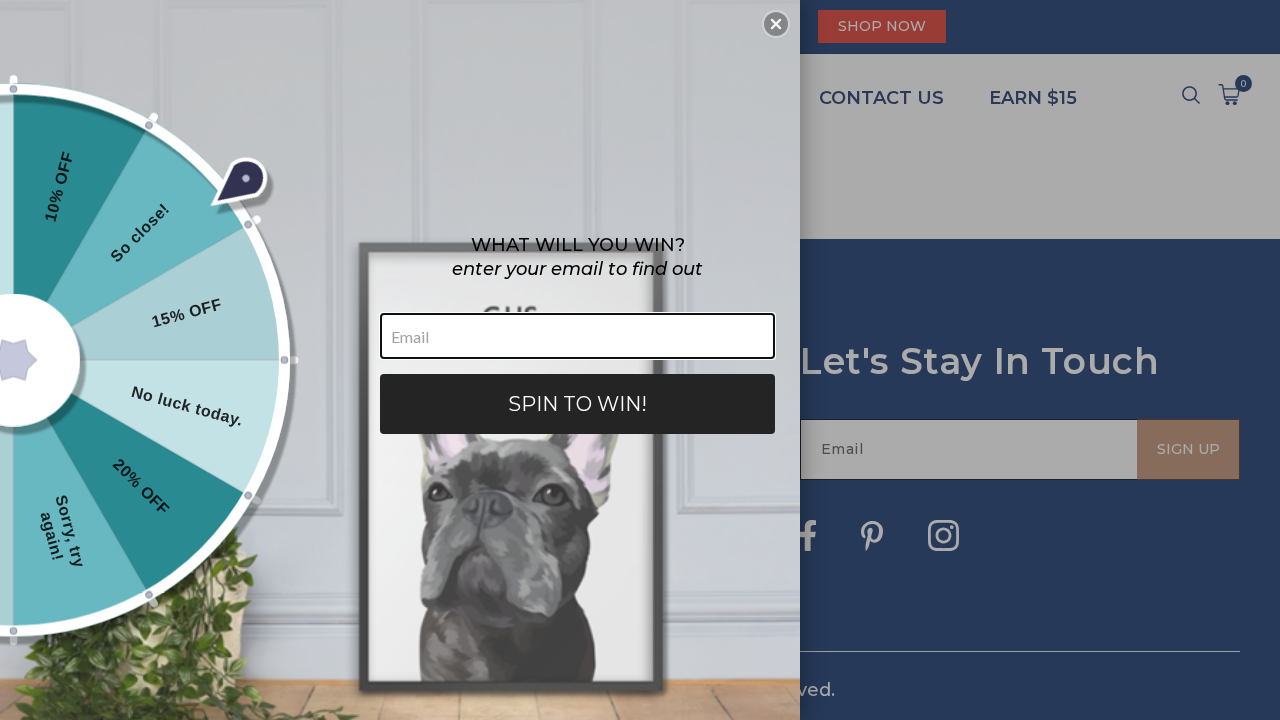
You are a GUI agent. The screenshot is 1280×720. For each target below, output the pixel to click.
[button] (776, 24)
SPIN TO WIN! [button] (577, 404)
